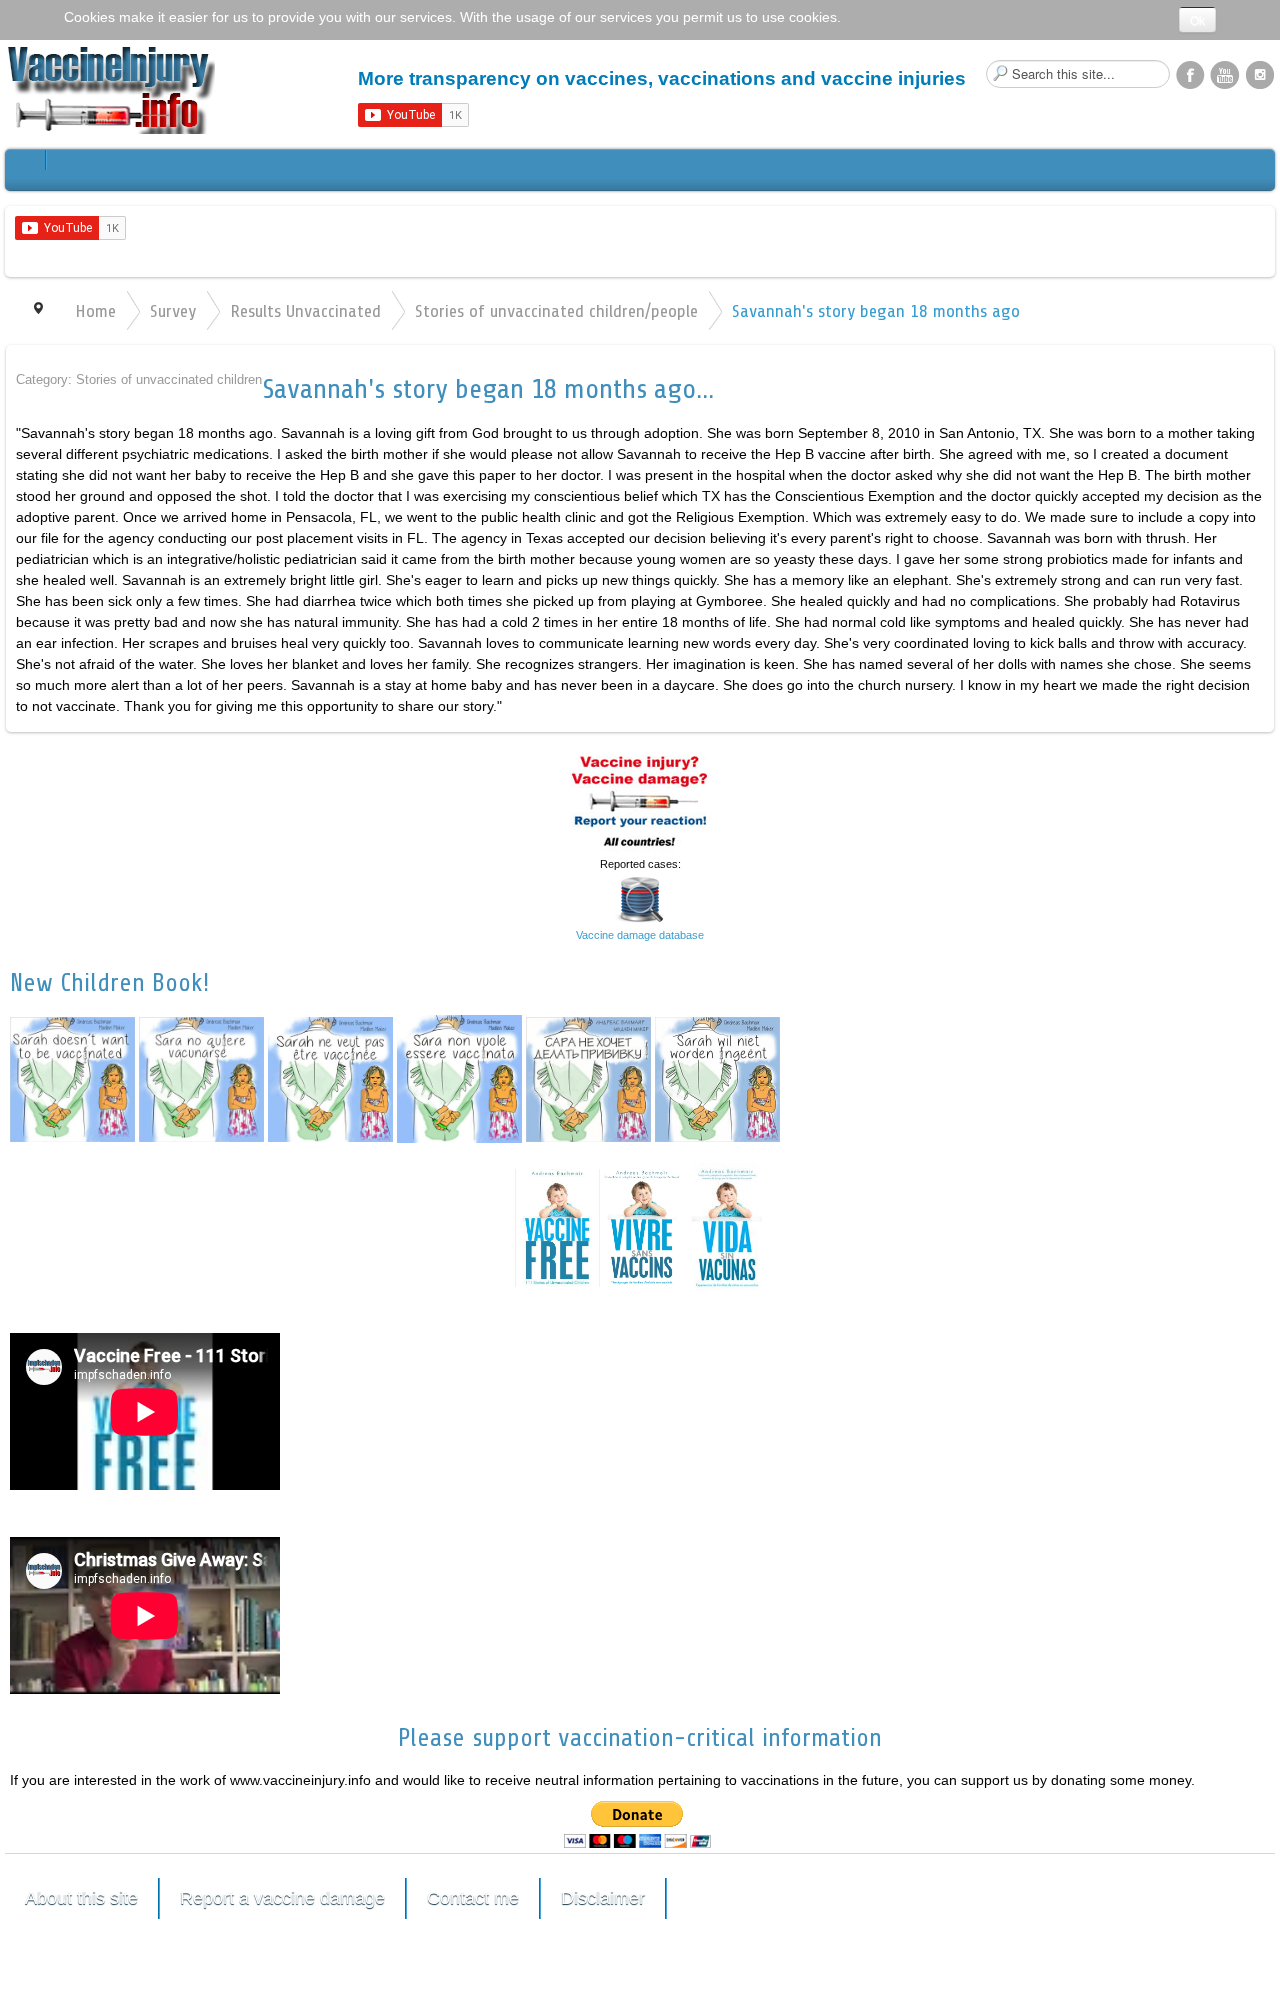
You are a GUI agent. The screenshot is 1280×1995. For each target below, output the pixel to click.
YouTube (1225, 74)
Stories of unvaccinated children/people (556, 311)
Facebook (1190, 74)
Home (95, 311)
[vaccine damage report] (640, 799)
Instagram (1260, 74)
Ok (1197, 19)
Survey (173, 311)
